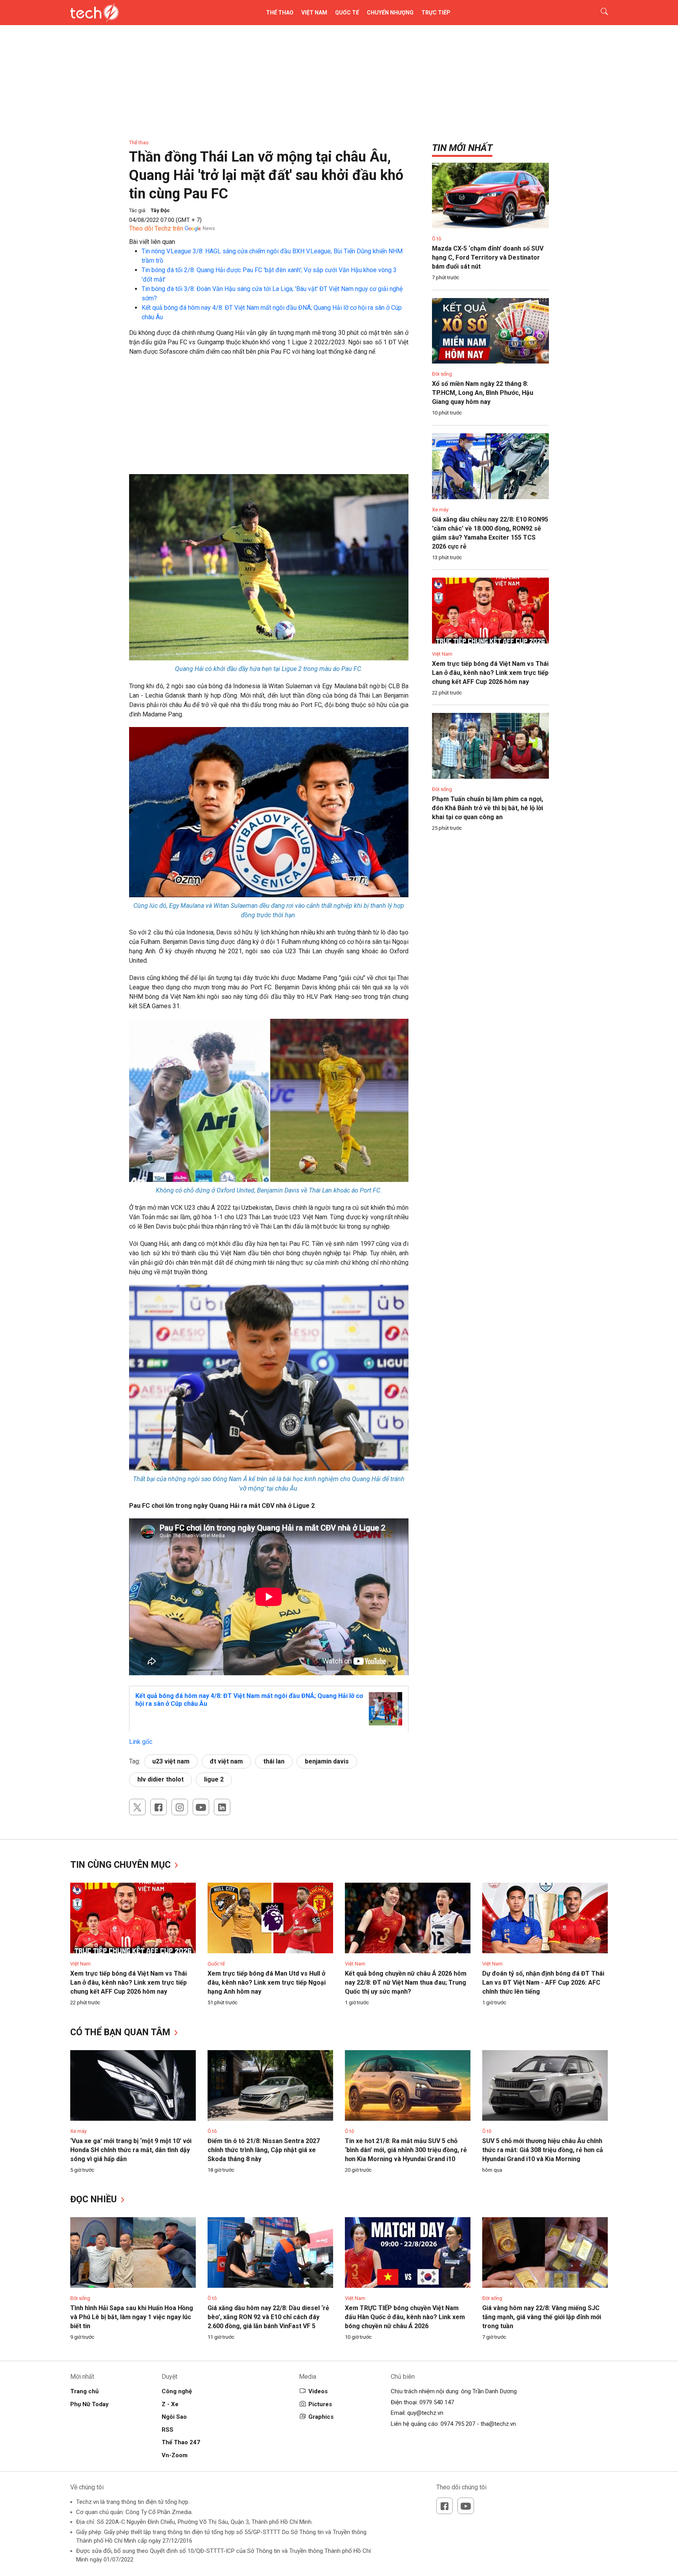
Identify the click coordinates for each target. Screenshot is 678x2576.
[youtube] (201, 1807)
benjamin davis (327, 1761)
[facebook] (159, 1807)
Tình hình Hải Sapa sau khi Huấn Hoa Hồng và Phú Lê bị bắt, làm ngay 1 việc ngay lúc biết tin (132, 2317)
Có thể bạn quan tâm (121, 2032)
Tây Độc (160, 210)
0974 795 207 (458, 2424)
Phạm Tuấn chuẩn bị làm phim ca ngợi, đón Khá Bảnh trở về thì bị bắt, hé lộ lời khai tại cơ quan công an (488, 808)
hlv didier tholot (160, 1779)
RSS (168, 2430)
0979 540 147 (437, 2402)
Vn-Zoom (175, 2455)
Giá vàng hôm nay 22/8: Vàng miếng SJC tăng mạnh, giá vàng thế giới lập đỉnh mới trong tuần (542, 2317)
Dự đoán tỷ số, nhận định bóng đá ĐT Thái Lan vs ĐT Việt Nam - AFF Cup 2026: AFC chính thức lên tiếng (543, 1982)
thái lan (274, 1761)
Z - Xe (170, 2404)
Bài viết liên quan (152, 242)
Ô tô (437, 239)
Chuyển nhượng (390, 13)
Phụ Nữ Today (89, 2404)
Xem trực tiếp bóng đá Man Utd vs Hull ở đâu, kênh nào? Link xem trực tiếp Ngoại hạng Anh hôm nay (267, 1982)
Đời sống (442, 374)
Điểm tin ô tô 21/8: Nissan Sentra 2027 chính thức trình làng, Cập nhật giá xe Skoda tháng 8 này (264, 2150)
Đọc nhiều (95, 2199)
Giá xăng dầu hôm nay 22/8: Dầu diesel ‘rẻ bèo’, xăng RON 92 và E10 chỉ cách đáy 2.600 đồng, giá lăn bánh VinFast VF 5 (268, 2317)
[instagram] (180, 1807)
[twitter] (137, 1807)
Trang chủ (84, 2391)
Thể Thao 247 (181, 2442)
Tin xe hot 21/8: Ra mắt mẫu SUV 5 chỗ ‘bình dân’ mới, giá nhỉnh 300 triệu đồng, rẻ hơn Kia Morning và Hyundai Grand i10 (406, 2150)
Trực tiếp (436, 13)
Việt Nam (314, 13)
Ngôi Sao (174, 2417)
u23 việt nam (171, 1761)
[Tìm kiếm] (599, 13)
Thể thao (280, 13)
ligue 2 (214, 1779)
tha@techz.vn (498, 2424)
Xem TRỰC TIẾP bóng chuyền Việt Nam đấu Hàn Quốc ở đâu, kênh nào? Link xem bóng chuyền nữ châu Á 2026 (405, 2317)
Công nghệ (177, 2391)
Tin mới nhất (462, 148)
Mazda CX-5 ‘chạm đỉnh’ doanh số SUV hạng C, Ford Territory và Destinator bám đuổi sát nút (488, 257)
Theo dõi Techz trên (156, 228)
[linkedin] (222, 1807)
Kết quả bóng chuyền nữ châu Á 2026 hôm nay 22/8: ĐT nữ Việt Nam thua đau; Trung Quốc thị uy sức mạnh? (406, 1982)
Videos (318, 2391)
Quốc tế (347, 13)
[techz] (95, 13)
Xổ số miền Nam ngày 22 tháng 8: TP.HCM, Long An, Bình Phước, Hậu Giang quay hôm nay (483, 393)
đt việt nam (226, 1761)
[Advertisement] (269, 419)
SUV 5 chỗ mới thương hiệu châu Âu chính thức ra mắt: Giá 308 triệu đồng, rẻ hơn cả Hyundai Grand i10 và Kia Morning (543, 2150)
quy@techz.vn (425, 2413)
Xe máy (440, 510)
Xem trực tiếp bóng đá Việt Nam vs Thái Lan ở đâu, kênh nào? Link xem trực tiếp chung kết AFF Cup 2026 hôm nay (490, 673)
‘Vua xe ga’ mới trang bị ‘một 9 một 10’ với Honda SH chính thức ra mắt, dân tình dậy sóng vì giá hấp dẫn (131, 2150)
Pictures (320, 2404)
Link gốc (141, 1742)
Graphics (321, 2417)
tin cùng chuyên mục (122, 1865)
